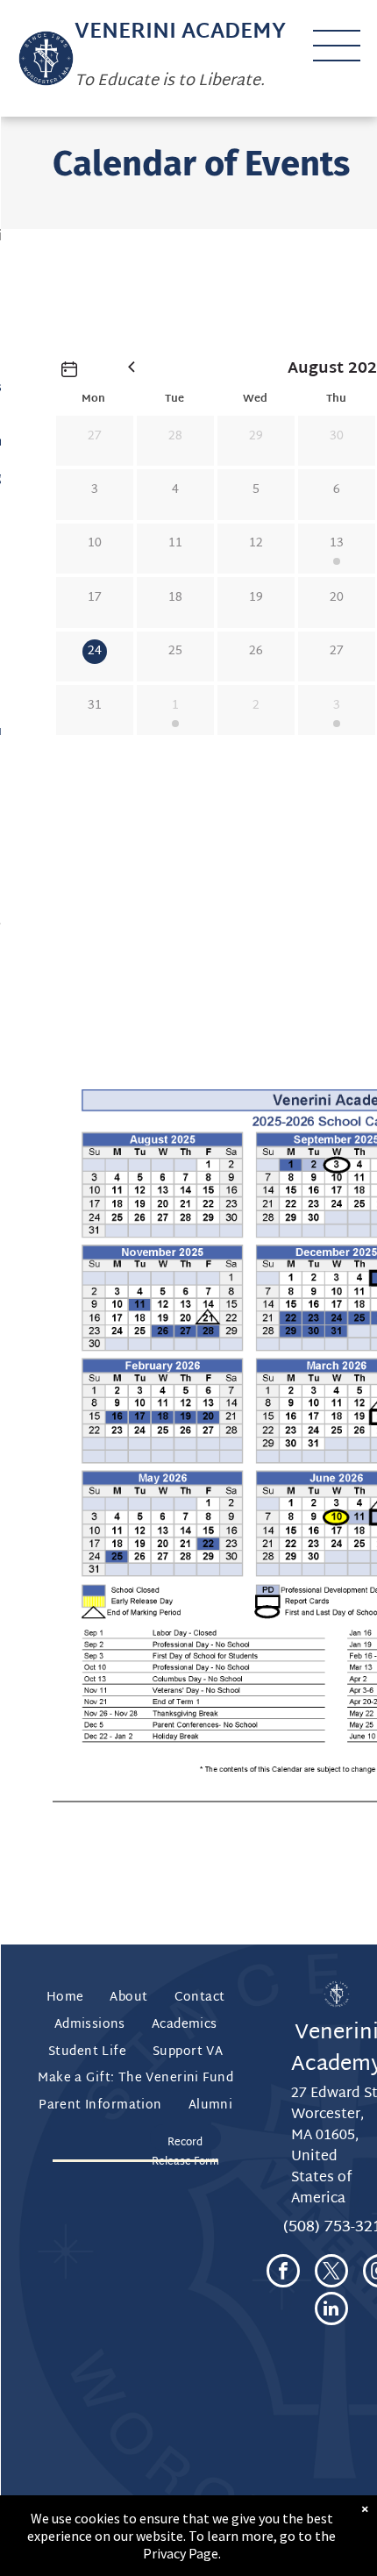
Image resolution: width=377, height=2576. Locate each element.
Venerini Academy (180, 32)
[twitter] (331, 2273)
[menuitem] (65, 1998)
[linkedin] (331, 2311)
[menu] (337, 46)
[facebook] (283, 2273)
